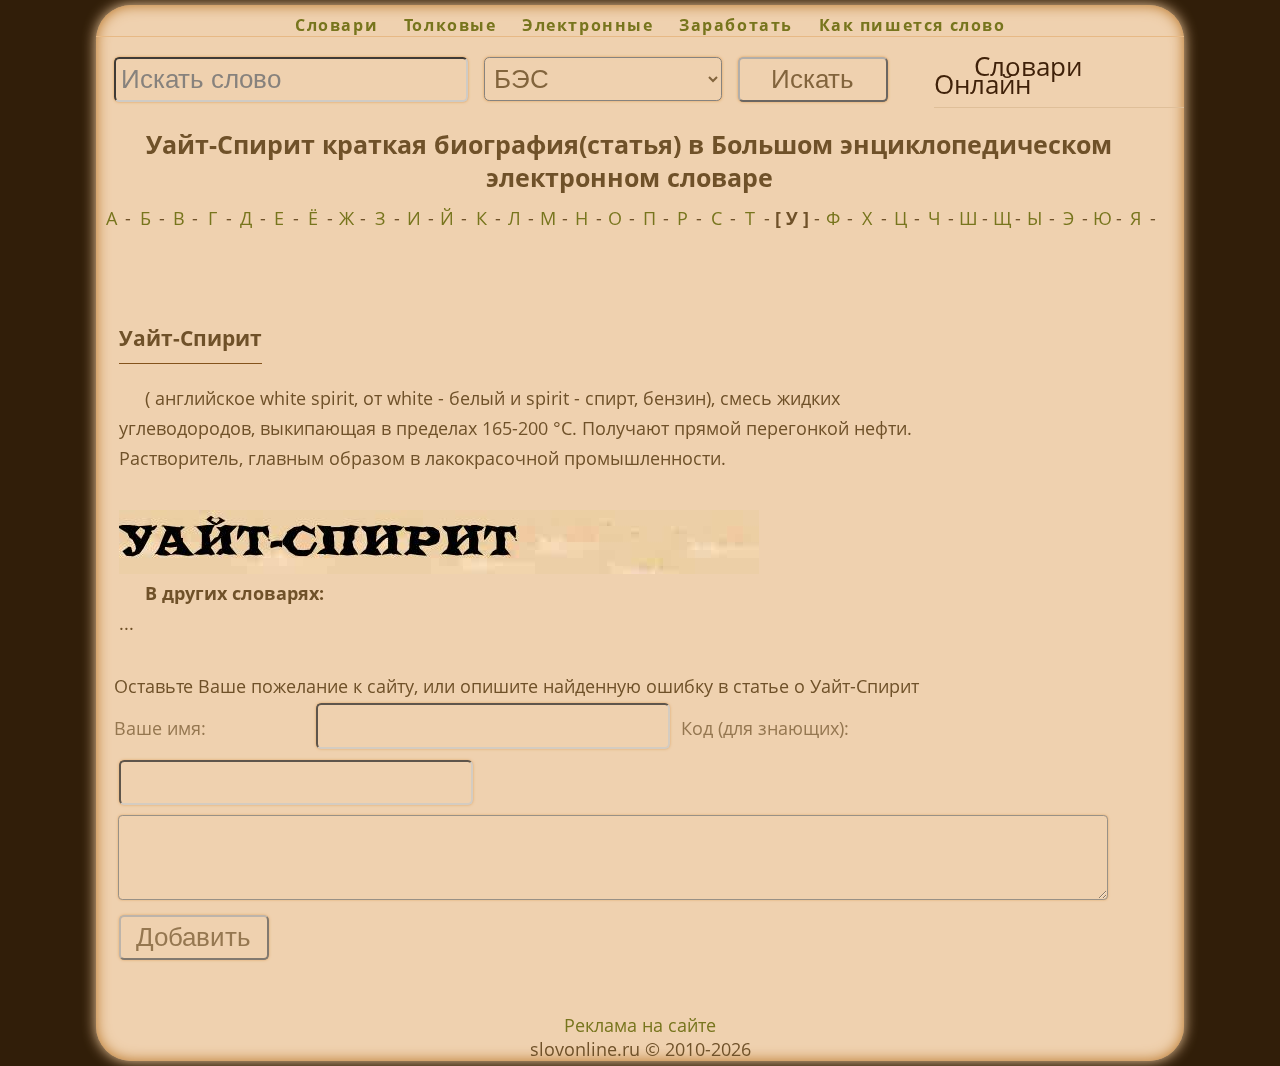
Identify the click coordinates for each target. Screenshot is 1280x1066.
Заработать (736, 25)
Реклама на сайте (640, 1025)
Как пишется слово (912, 25)
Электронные (587, 25)
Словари (336, 25)
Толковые (450, 25)
